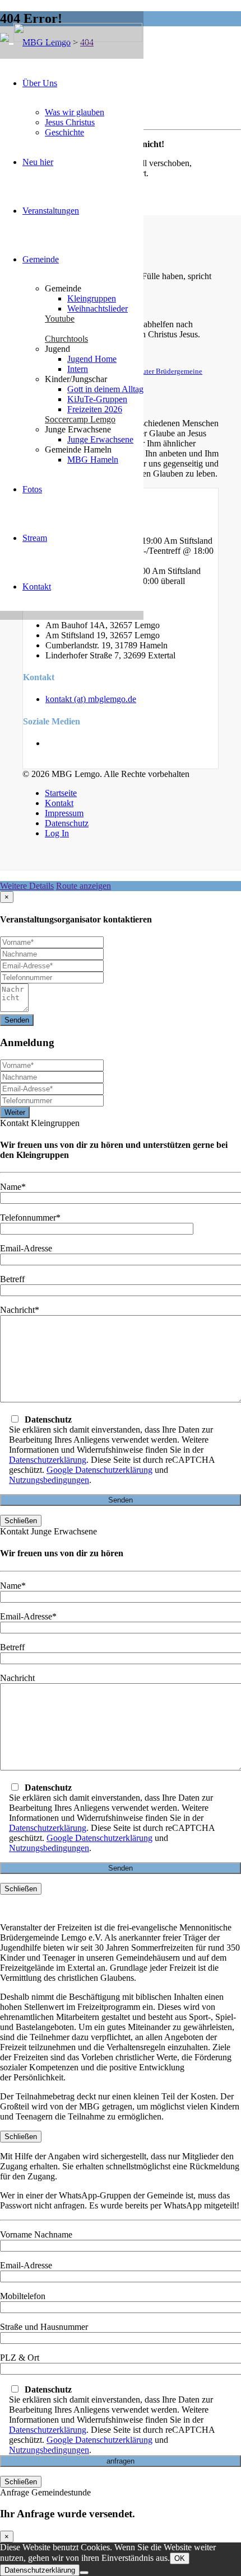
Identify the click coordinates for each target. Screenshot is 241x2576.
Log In (57, 833)
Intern (78, 369)
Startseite (61, 793)
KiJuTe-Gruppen (97, 399)
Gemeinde (41, 259)
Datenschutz (67, 823)
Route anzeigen (84, 886)
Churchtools (66, 339)
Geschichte (64, 132)
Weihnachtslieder (98, 309)
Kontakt (37, 587)
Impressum (64, 813)
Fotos (32, 489)
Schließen (21, 1521)
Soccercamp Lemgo (80, 419)
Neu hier (38, 162)
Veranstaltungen (51, 211)
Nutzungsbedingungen (49, 1480)
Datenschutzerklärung (48, 1460)
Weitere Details (27, 886)
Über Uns (40, 83)
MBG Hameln (93, 460)
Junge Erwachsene (100, 439)
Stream (35, 538)
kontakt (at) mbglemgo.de (91, 699)
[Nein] (84, 2573)
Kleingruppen (92, 298)
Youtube (60, 319)
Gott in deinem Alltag (105, 389)
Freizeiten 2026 (95, 409)
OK (180, 2558)
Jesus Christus (70, 122)
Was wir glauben (75, 112)
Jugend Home (92, 359)
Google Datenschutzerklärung (99, 1470)
